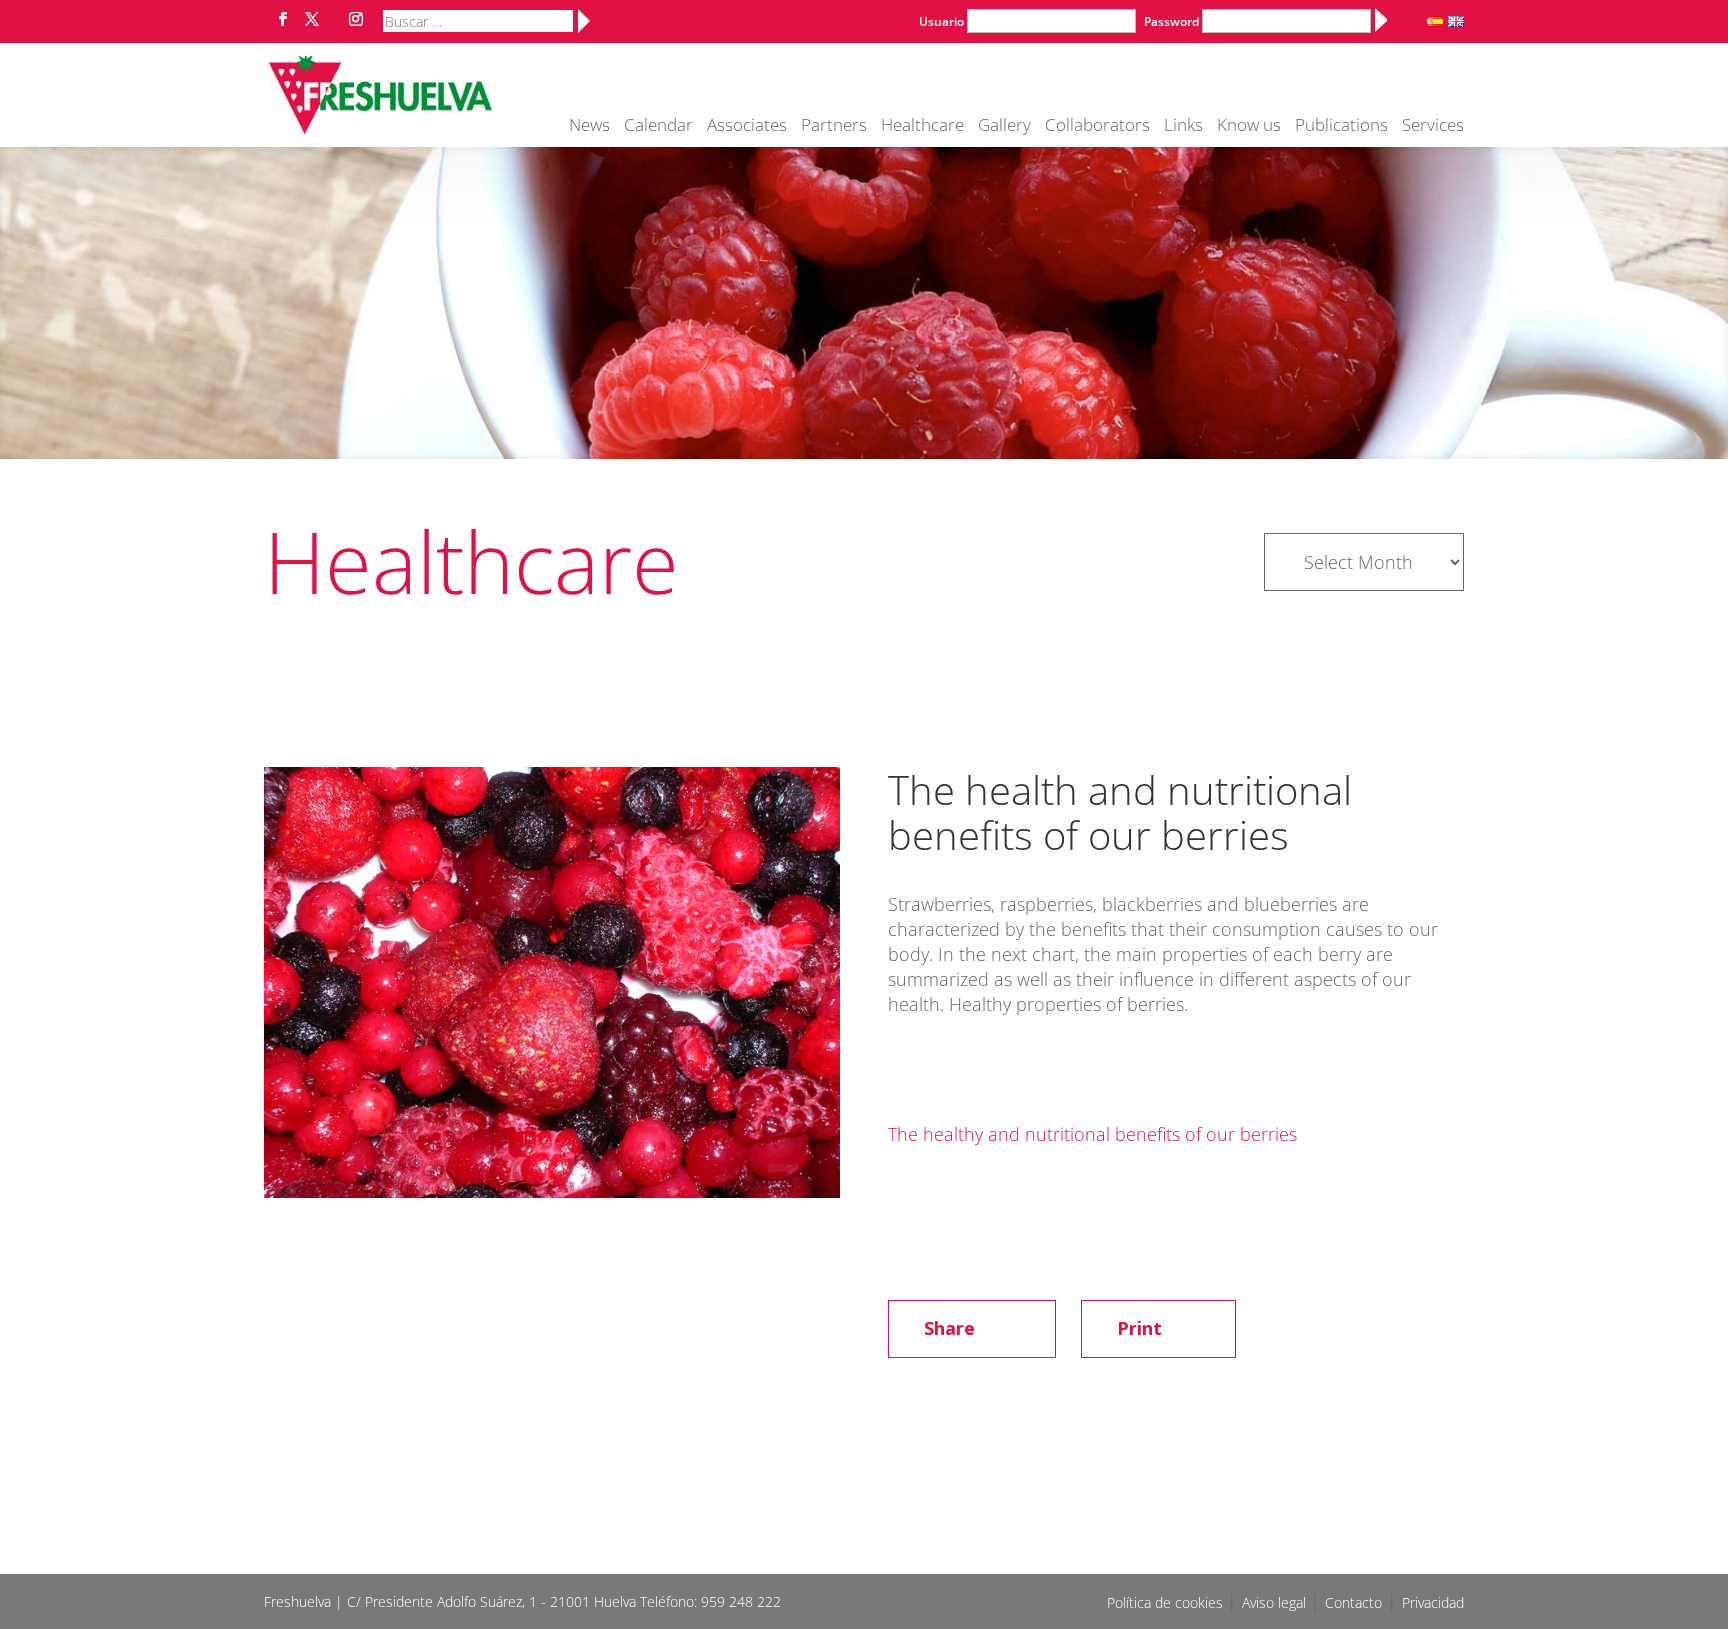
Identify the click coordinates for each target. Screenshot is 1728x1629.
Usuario (941, 21)
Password (1171, 21)
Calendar (658, 127)
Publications (1341, 127)
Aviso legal (1276, 1602)
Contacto (1353, 1602)
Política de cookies (1167, 1602)
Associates (747, 127)
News (589, 127)
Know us (1249, 127)
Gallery (1004, 127)
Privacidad (1433, 1602)
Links (1183, 127)
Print (1139, 1328)
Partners (834, 127)
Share (949, 1328)
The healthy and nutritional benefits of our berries (1092, 1134)
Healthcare (922, 127)
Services (1433, 127)
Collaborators (1097, 127)
